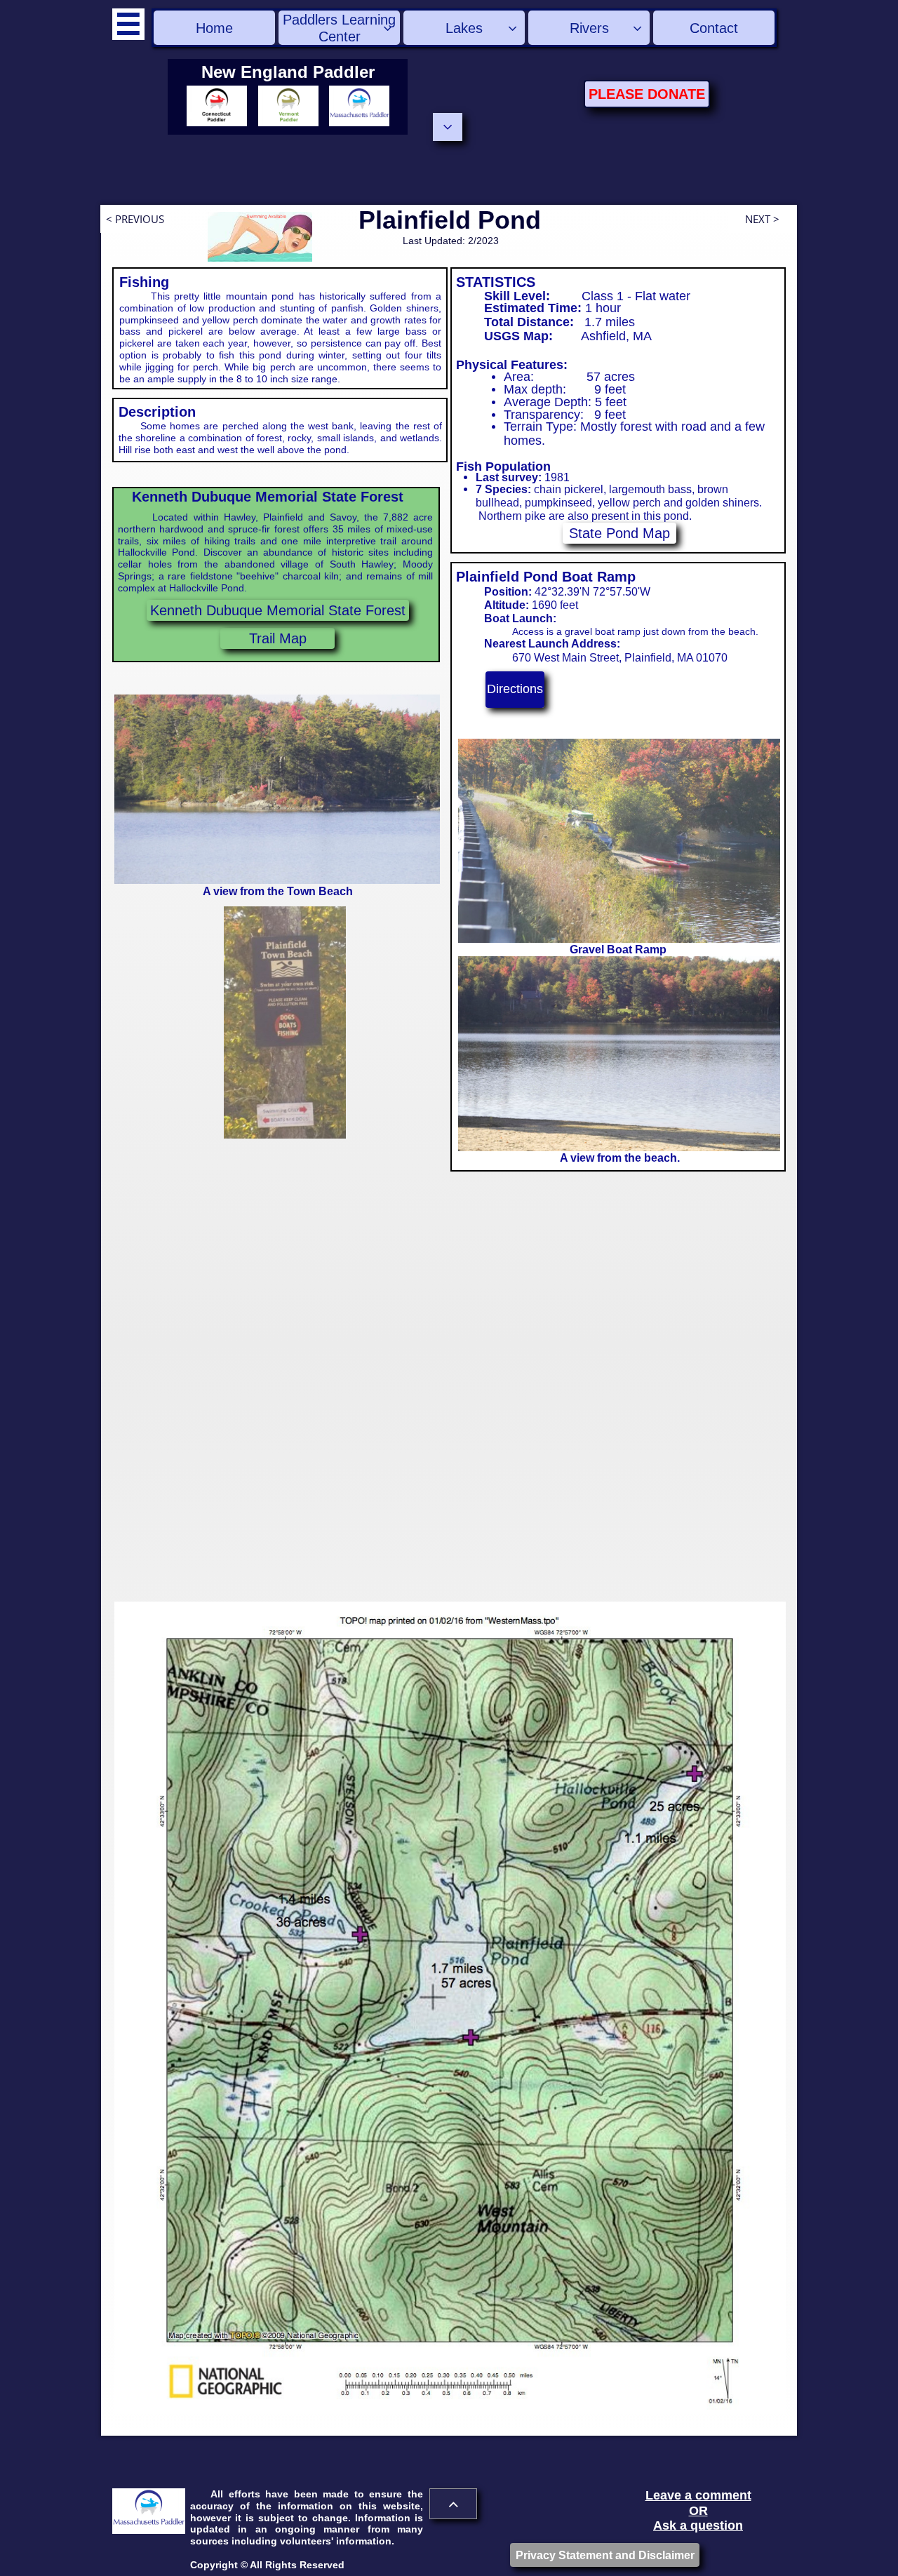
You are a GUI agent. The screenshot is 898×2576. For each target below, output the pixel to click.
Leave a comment (698, 2495)
